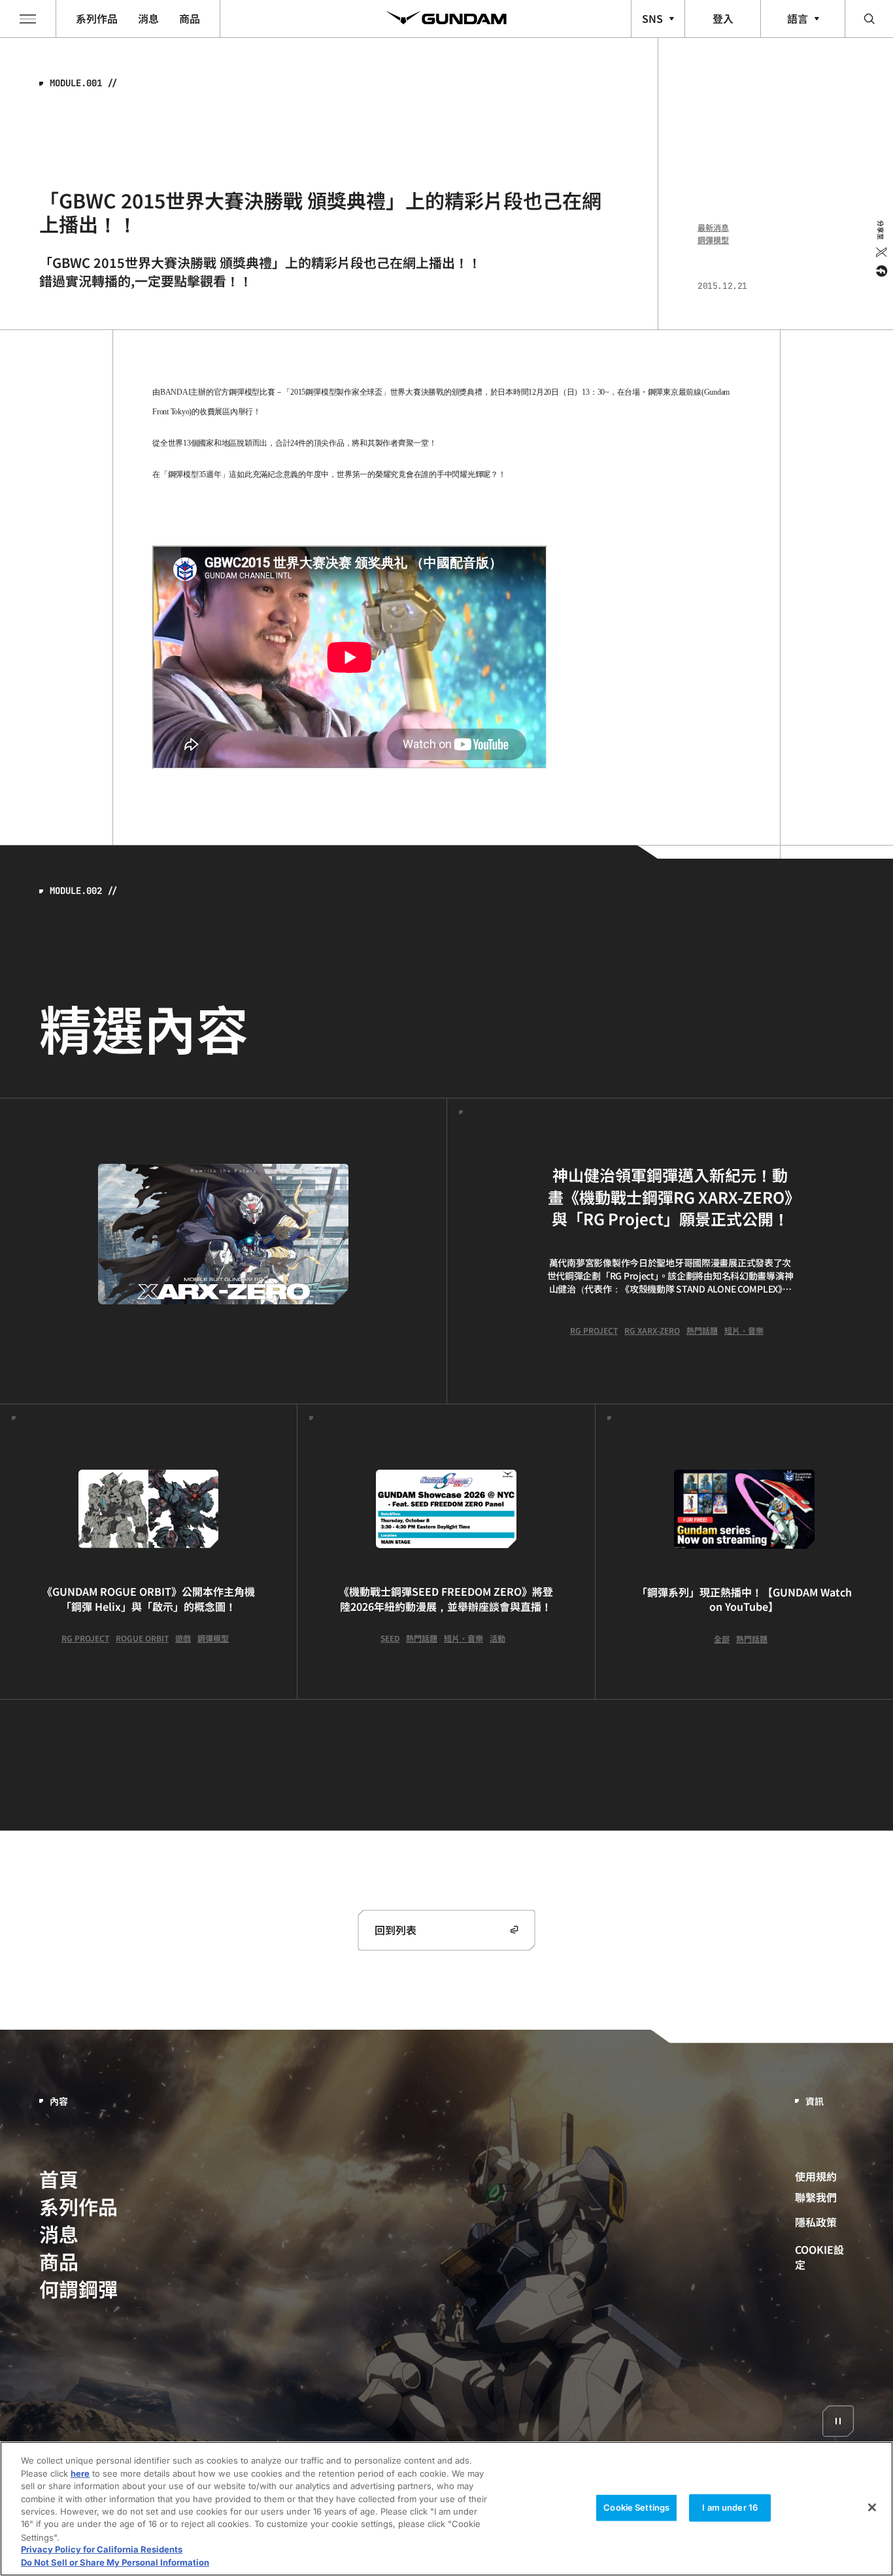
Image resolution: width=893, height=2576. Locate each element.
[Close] (872, 2507)
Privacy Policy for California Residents (102, 2550)
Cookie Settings (636, 2507)
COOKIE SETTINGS (825, 2256)
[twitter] (880, 252)
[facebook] (880, 271)
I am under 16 (730, 2507)
